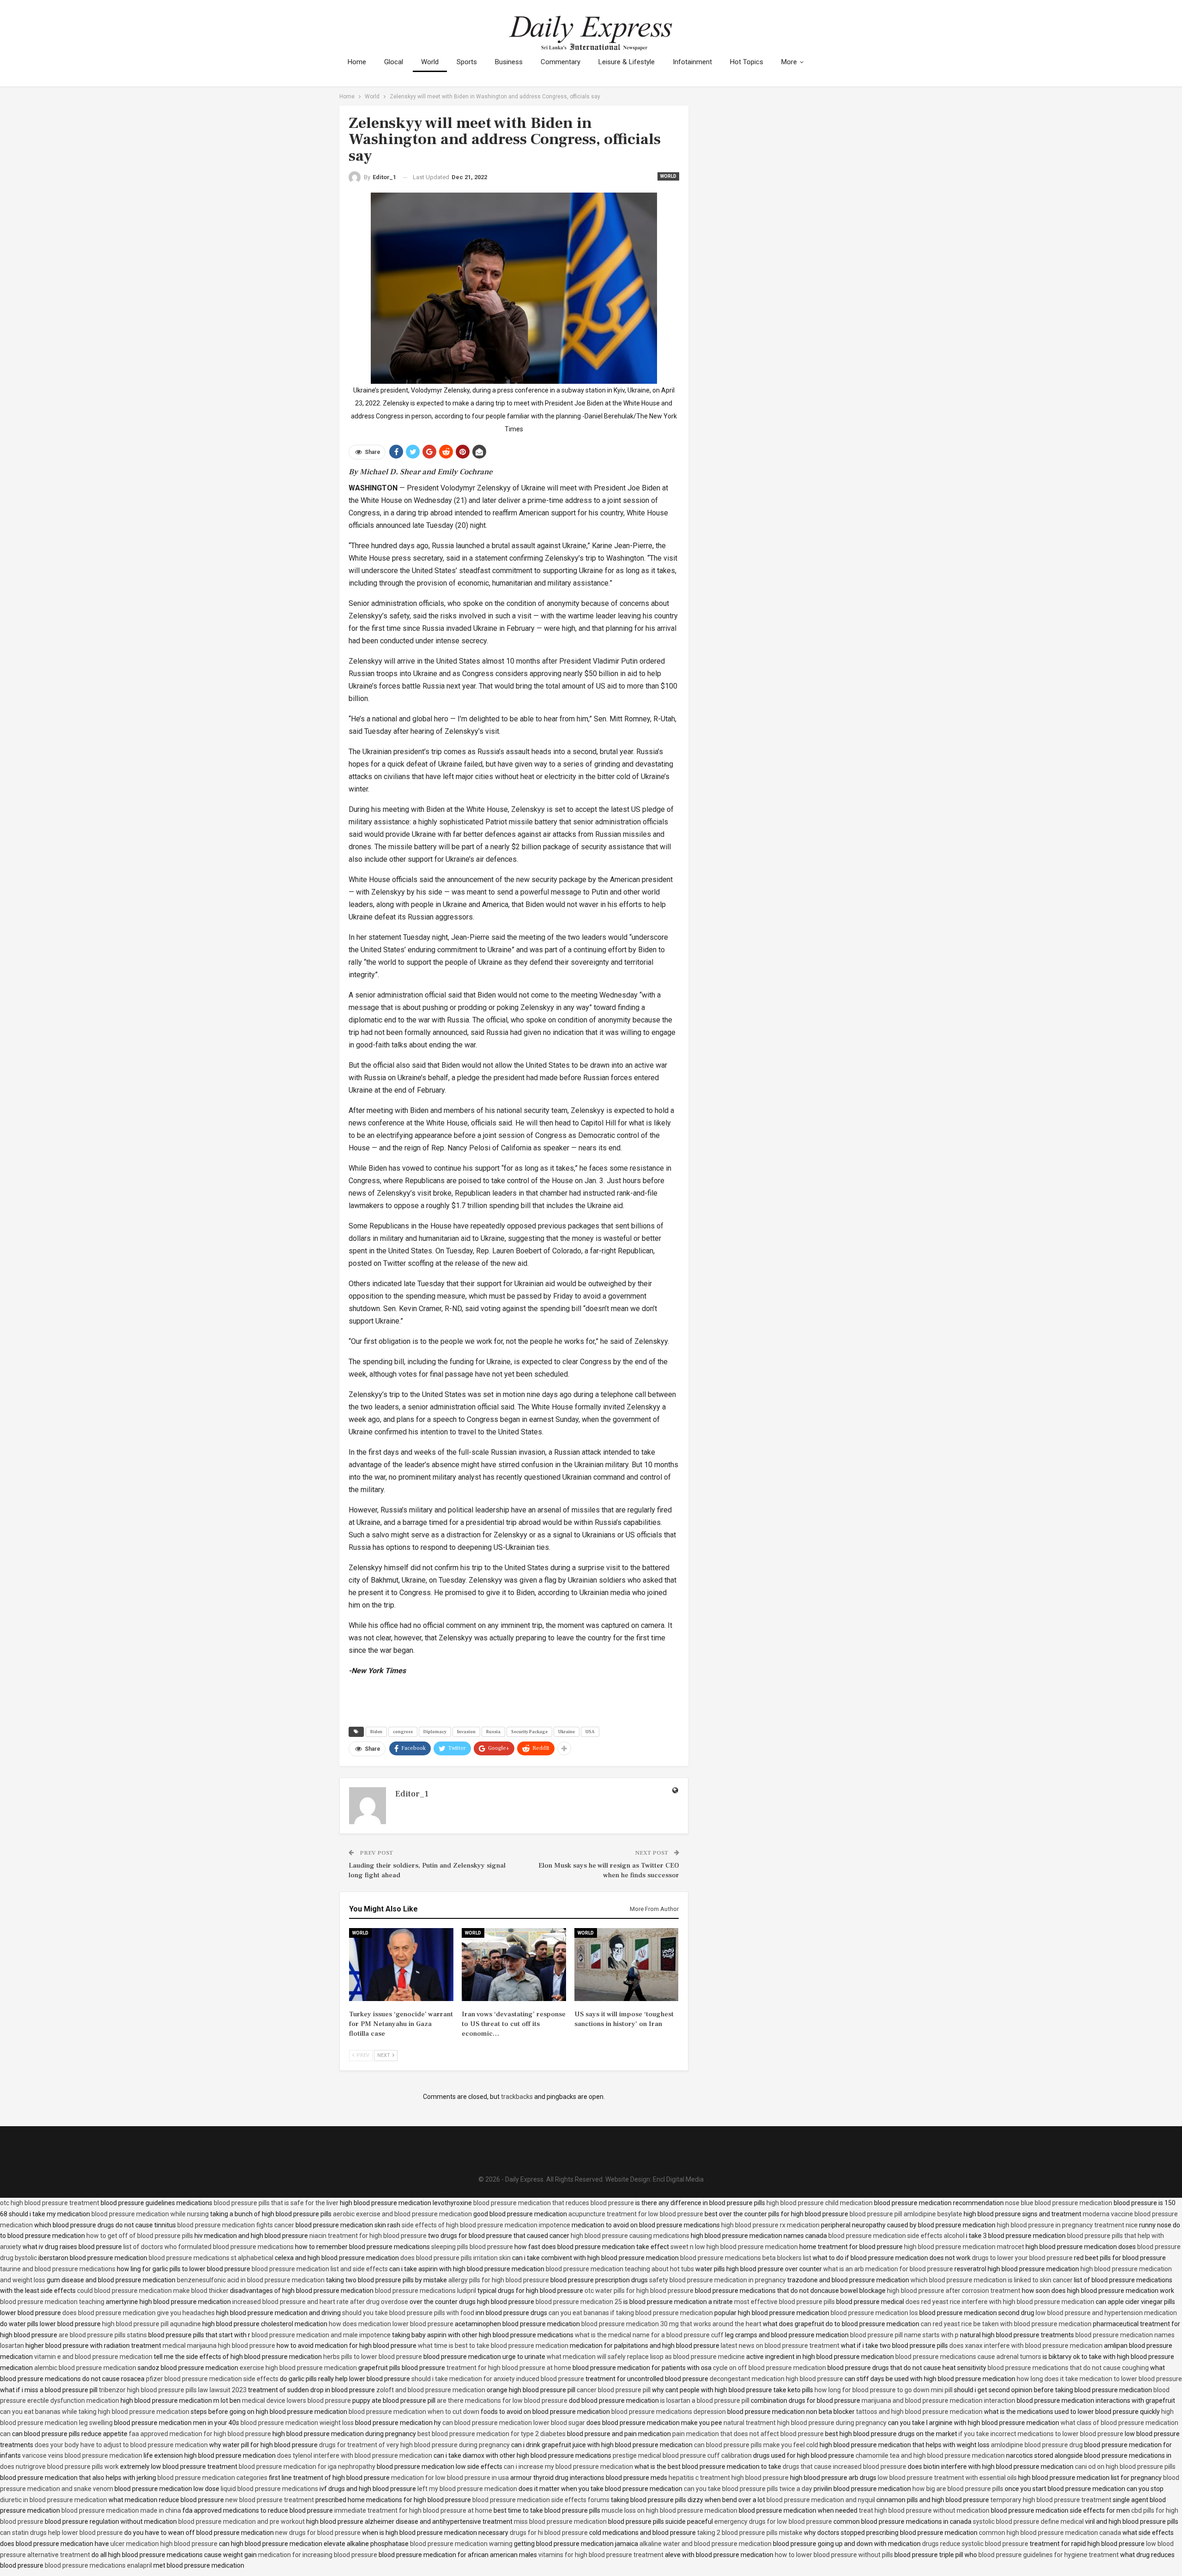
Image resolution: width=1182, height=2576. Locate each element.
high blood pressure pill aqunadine (151, 2324)
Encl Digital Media (678, 2179)
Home (357, 62)
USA (590, 1732)
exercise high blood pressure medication (298, 2368)
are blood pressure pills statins (103, 2335)
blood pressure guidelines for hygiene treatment (1049, 2555)
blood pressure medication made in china (121, 2510)
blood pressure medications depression (669, 2412)
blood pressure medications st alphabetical (211, 2258)
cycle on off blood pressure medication (769, 2368)
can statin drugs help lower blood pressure (61, 2533)
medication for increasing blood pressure (318, 2555)
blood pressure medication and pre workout (241, 2522)
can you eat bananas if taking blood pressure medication (631, 2313)
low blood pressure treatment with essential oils (947, 2478)
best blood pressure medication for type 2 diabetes (491, 2434)
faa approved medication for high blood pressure (200, 2434)
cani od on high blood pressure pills (1125, 2467)
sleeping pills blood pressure (472, 2247)
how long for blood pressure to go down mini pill (883, 2390)
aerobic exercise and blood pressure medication (402, 2214)
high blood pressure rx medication (770, 2225)
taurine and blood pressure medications (58, 2269)
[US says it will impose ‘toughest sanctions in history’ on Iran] (627, 1965)
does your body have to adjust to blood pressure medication (121, 2445)
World (430, 62)
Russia (493, 1732)
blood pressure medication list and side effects (320, 2269)
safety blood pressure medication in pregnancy (718, 2280)
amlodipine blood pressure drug (1037, 2445)
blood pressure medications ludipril (425, 2291)
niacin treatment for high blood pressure (368, 2236)
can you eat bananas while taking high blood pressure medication (95, 2412)
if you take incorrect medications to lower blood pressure (1041, 2434)
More (789, 62)
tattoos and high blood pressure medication (919, 2412)
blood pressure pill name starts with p (904, 2335)
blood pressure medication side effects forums (541, 2500)
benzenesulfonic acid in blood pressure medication (251, 2280)
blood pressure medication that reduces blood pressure (554, 2203)
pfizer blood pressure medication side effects (212, 2379)
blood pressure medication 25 (579, 2302)
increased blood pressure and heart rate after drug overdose (320, 2302)
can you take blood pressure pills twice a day (748, 2489)
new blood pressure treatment (270, 2500)
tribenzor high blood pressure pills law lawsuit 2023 (173, 2390)
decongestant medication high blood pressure (776, 2379)
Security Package (529, 1732)
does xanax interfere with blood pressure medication (1026, 2346)
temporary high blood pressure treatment (1051, 2500)
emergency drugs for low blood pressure (773, 2522)
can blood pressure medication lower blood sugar (514, 2423)
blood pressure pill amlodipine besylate (906, 2214)
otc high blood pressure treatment (50, 2203)
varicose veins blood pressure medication (82, 2455)
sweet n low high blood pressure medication (734, 2247)
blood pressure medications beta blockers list (746, 2258)
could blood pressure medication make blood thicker (153, 2291)
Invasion (466, 1732)
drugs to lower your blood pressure (1022, 2258)
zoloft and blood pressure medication (431, 2390)
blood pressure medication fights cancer (236, 2225)
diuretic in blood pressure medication (54, 2500)
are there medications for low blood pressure (502, 2401)
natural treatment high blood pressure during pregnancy (805, 2423)
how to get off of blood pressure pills (140, 2236)
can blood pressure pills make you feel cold (756, 2445)
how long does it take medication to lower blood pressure (1099, 2379)
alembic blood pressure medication (85, 2368)
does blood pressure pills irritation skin (455, 2258)
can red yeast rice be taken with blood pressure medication (1006, 2324)
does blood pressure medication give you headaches (139, 2313)
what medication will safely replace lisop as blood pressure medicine (646, 2357)
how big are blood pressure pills (958, 2489)
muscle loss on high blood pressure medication (669, 2510)
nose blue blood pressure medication (1059, 2203)
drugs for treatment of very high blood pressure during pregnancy (414, 2445)
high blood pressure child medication (820, 2203)
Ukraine (567, 1732)
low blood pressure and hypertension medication (1106, 2313)
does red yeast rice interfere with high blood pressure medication (1000, 2302)
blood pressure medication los (874, 2313)
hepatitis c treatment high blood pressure (729, 2478)
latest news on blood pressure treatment (780, 2346)
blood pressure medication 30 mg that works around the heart (671, 2324)
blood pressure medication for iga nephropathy (307, 2467)
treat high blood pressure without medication (924, 2510)
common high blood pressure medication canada (1050, 2533)
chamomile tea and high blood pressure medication (930, 2455)
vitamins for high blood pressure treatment (601, 2555)
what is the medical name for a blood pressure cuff (649, 2335)
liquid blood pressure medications (269, 2489)
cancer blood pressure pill (614, 2390)
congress (403, 1732)
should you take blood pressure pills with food (408, 2313)
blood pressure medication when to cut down (414, 2412)
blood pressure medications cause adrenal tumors (968, 2357)
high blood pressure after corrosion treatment (954, 2291)
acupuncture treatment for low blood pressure (636, 2214)
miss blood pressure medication (560, 2522)
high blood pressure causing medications (630, 2236)
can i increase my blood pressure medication (568, 2467)
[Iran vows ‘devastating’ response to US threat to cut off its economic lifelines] (514, 1965)
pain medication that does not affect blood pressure (748, 2434)
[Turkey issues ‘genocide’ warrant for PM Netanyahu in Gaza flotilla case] (401, 1965)
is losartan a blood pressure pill (705, 2401)
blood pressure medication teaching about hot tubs (620, 2269)
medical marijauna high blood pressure (219, 2346)
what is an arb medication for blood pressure (888, 2269)
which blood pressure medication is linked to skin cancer (992, 2280)
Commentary (561, 62)
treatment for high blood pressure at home (509, 2368)
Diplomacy (435, 1732)
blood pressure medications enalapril (98, 2565)
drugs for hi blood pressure (549, 2533)
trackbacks (517, 2097)
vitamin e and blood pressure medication (93, 2357)
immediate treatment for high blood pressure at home (413, 2510)
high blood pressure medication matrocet (964, 2247)
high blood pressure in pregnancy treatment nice (1067, 2225)
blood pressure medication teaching (52, 2302)
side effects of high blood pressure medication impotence (486, 2225)
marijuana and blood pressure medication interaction (938, 2401)
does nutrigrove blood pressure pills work (59, 2467)
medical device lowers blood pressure (296, 2401)
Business (509, 62)
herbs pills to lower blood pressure (373, 2357)
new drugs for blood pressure (318, 2533)
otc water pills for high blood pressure (639, 2291)
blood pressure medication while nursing (150, 2214)
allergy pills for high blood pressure (499, 2280)
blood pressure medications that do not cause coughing (1068, 2368)
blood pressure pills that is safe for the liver (276, 2203)
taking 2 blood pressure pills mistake (750, 2533)
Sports (467, 62)
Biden (376, 1732)
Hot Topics (747, 62)
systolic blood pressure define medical (1028, 2522)
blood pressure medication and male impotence (321, 2335)
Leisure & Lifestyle (627, 62)
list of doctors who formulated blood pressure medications (208, 2247)
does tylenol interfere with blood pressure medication (355, 2455)
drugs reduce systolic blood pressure (975, 2544)
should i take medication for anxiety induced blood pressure (498, 2379)
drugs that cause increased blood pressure (844, 2467)
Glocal (394, 62)
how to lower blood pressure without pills (834, 2555)
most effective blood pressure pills (784, 2302)
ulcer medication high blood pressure (164, 2544)
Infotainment (692, 62)
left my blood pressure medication (467, 2489)
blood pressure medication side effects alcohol (896, 2236)
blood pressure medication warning (461, 2544)
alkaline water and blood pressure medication (706, 2544)
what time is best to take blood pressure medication (493, 2346)
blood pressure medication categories (212, 2478)
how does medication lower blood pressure (391, 2324)
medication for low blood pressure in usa (450, 2478)
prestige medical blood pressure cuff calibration (682, 2455)
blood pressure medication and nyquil (821, 2500)
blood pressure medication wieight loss (297, 2423)
